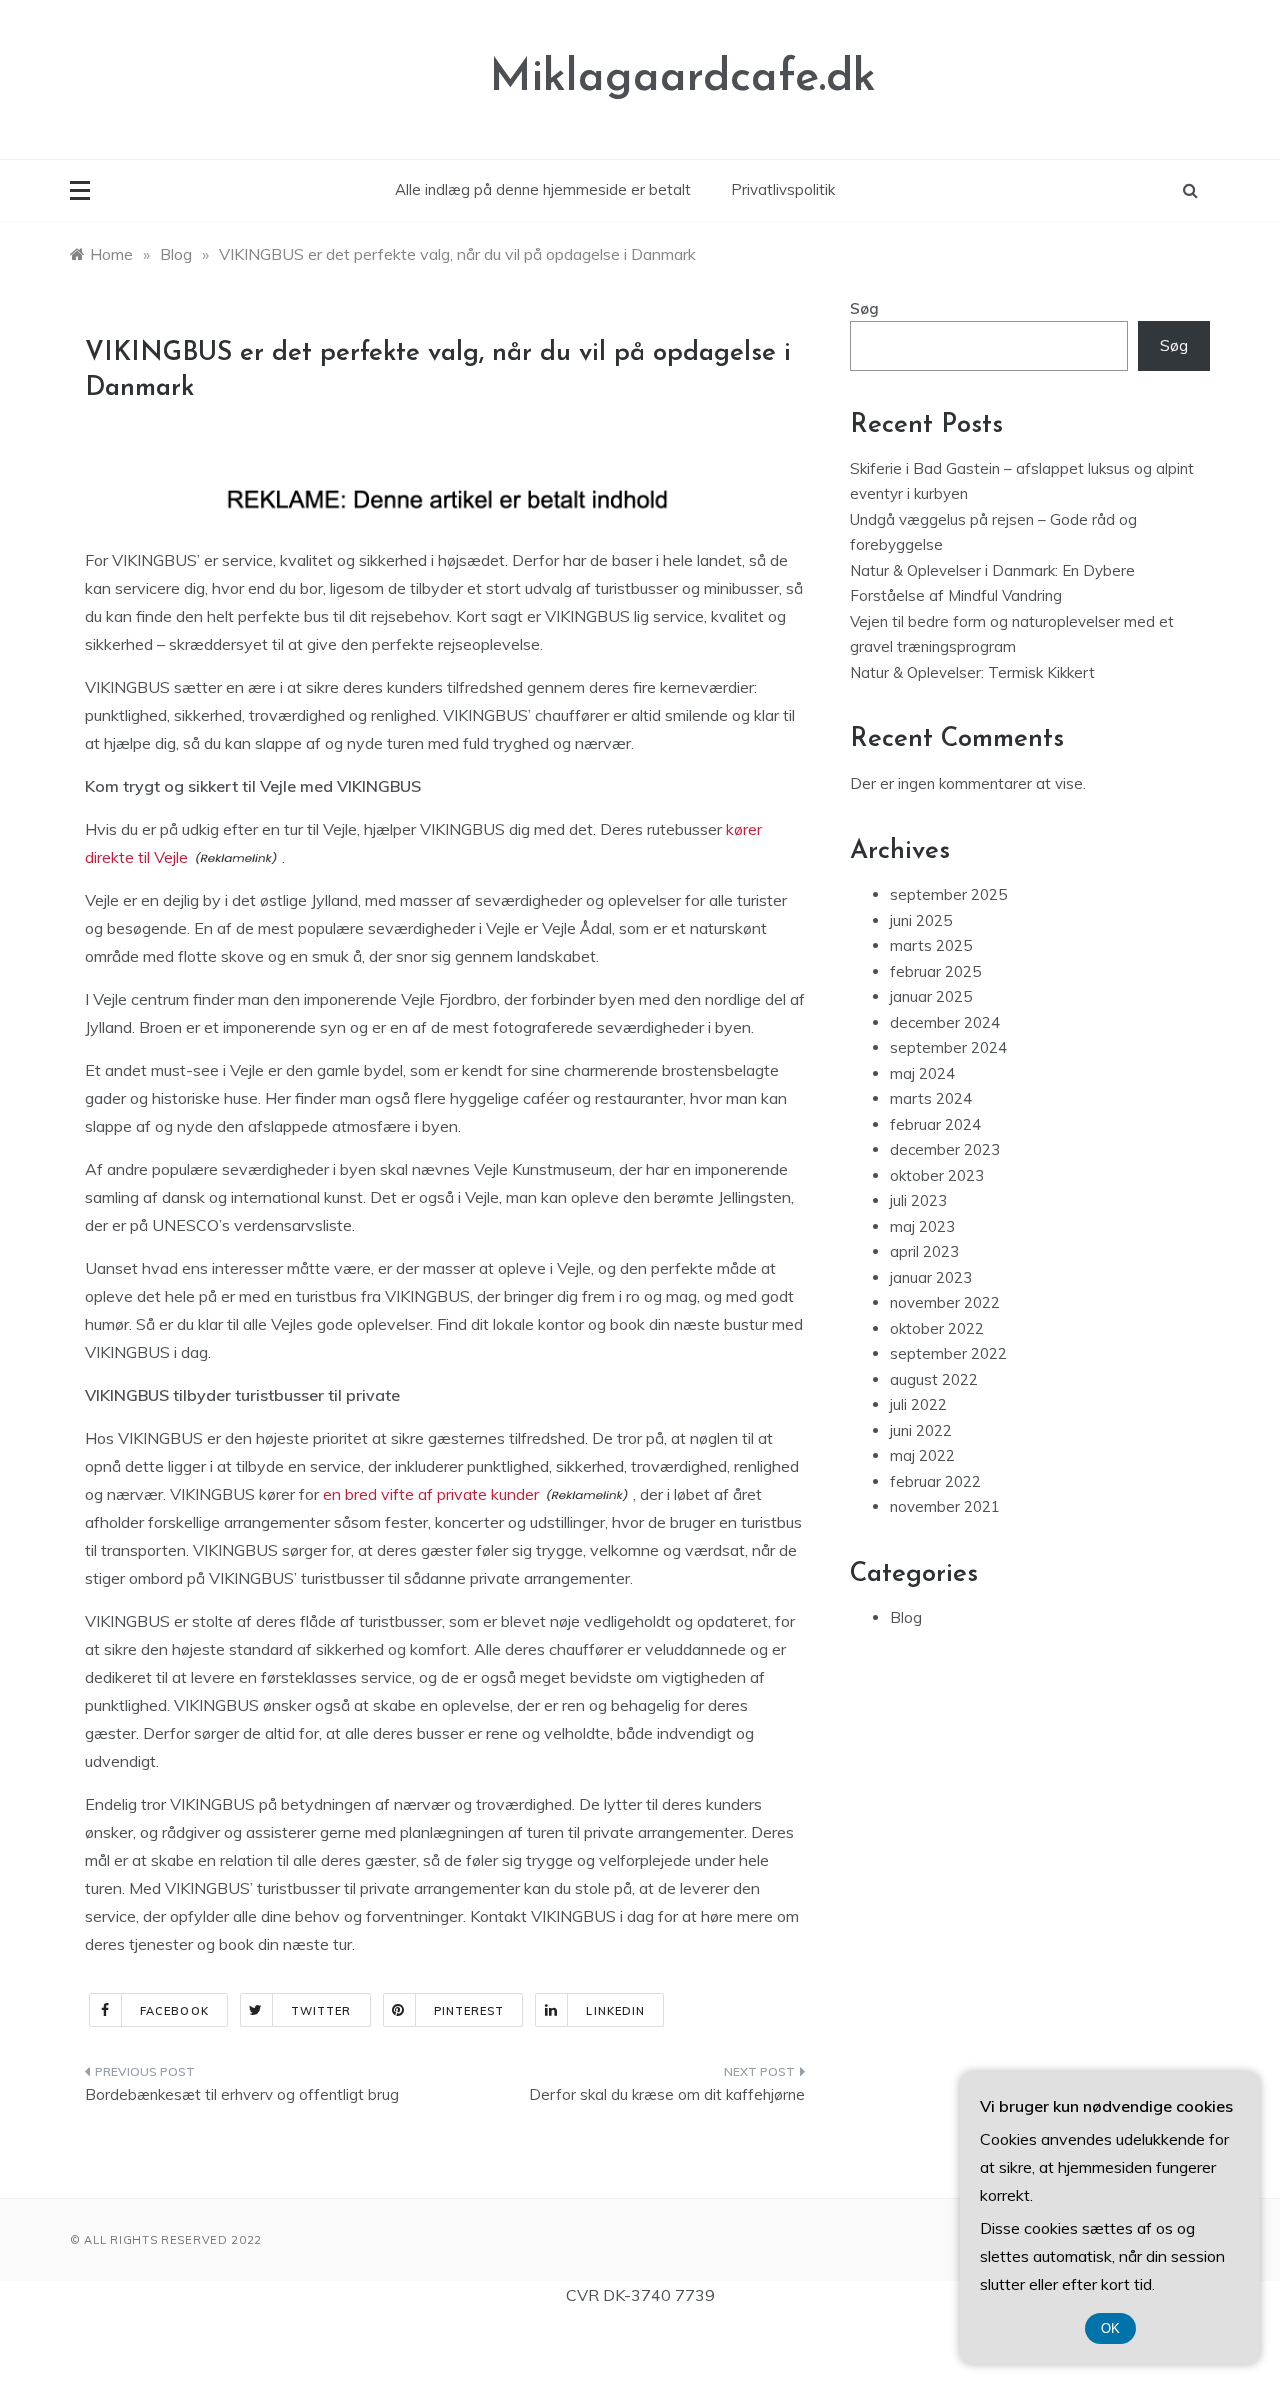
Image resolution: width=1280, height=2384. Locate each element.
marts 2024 (931, 1098)
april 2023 (924, 1251)
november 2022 (945, 1302)
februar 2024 (935, 1124)
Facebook (174, 2011)
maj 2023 (922, 1226)
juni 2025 (921, 920)
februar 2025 (935, 971)
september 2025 (948, 894)
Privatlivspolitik (783, 189)
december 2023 (945, 1149)
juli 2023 (918, 1200)
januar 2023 (931, 1277)
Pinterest (469, 2011)
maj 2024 (922, 1073)
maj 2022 (922, 1455)
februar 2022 (935, 1481)
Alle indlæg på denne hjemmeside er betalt (543, 189)
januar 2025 (931, 996)
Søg (864, 308)
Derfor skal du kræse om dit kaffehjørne (667, 2094)
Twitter (321, 2011)
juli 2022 (918, 1404)
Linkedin (615, 2011)
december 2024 (945, 1022)
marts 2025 (931, 945)
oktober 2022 (937, 1328)
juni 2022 (921, 1430)
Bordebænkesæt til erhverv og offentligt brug (242, 2094)
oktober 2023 (937, 1175)
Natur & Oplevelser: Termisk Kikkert (972, 672)
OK (1110, 2328)
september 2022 (948, 1353)
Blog (906, 1617)
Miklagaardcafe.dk (683, 78)
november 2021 (945, 1506)
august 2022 (934, 1379)
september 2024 (948, 1047)
